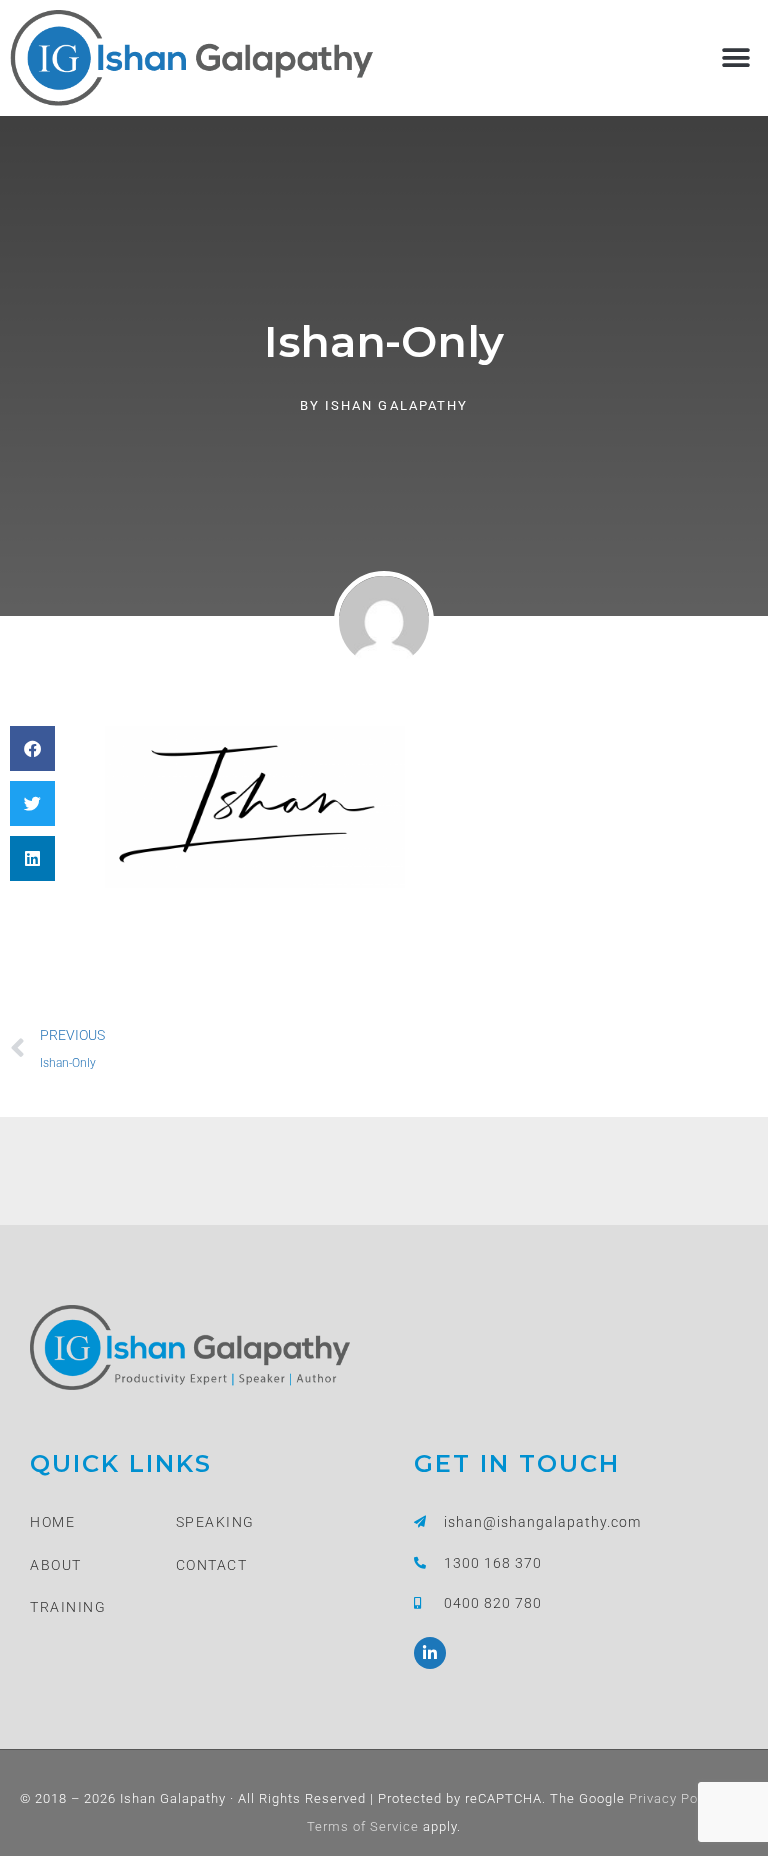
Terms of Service (363, 1826)
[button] (735, 57)
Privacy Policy (673, 1798)
